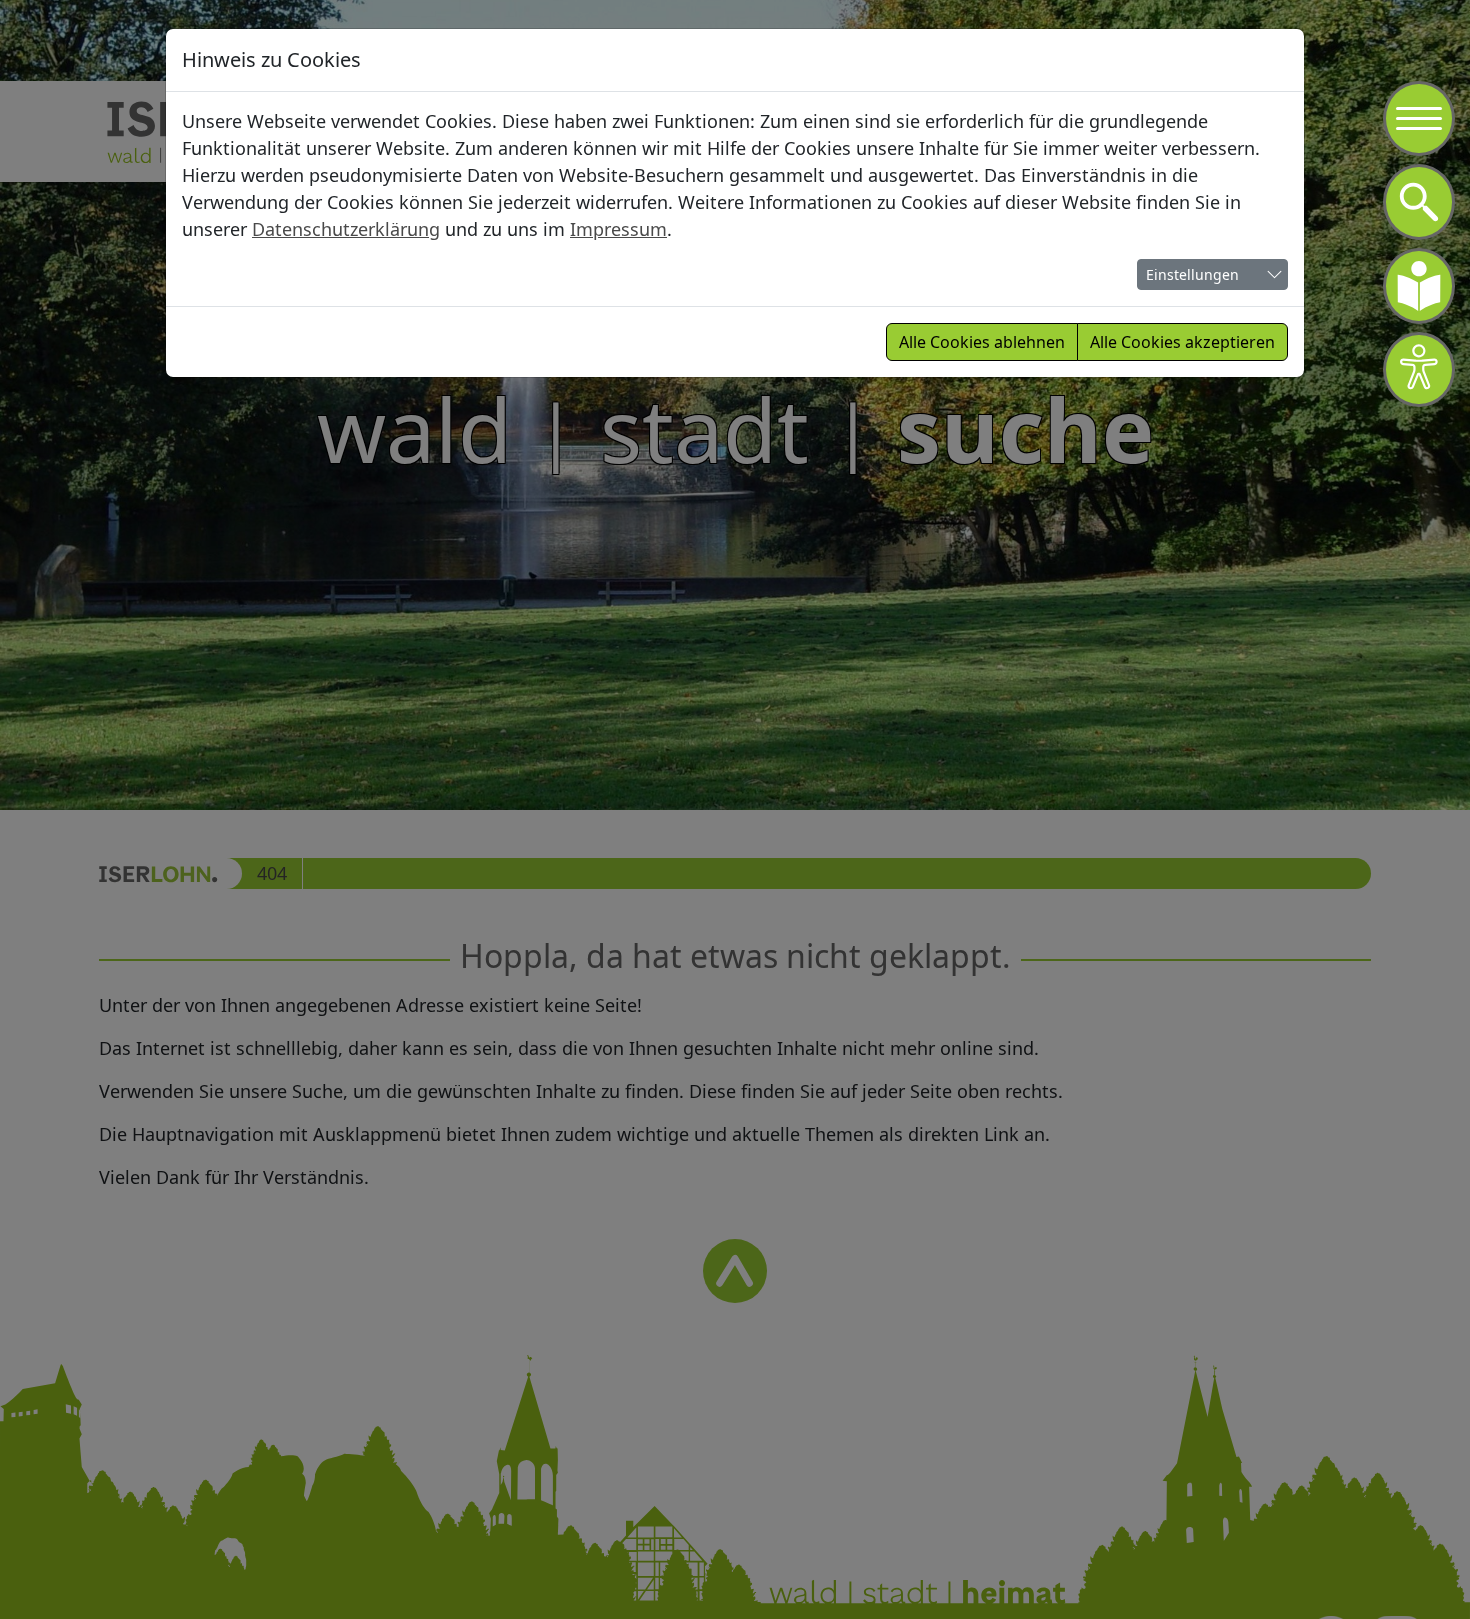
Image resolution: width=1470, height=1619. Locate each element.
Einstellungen (1192, 274)
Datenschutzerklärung (346, 229)
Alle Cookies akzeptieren (1182, 342)
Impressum (618, 229)
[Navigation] (1419, 119)
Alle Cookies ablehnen (982, 342)
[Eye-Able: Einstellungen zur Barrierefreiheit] (1419, 370)
